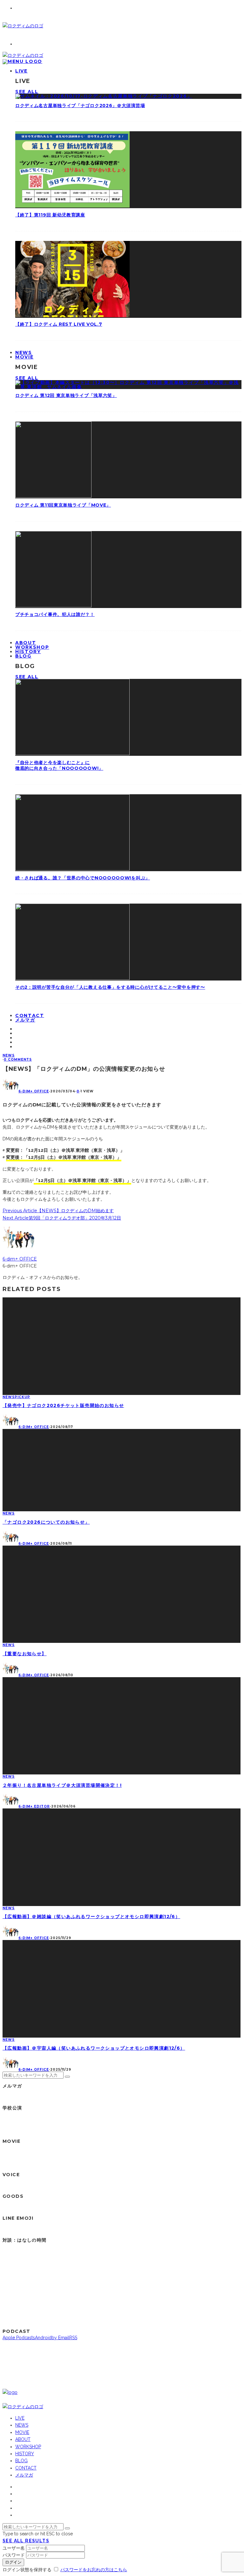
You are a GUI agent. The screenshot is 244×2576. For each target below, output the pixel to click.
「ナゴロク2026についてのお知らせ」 (46, 1522)
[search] (67, 2077)
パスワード (14, 2555)
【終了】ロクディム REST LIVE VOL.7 (59, 324)
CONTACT (26, 2468)
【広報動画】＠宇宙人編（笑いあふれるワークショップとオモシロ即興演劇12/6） (94, 2048)
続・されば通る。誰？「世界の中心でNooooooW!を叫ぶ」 (83, 878)
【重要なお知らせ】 (25, 1654)
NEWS (9, 1055)
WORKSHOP (28, 2447)
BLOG (23, 656)
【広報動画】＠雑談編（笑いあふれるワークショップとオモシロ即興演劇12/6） (91, 1917)
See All (27, 92)
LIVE (21, 71)
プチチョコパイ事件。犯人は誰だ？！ (55, 614)
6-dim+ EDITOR (34, 1806)
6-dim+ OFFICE (34, 1091)
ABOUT (23, 2439)
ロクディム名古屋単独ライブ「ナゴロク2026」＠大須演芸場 (80, 106)
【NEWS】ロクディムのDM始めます (75, 1211)
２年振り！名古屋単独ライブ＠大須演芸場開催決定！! (62, 1785)
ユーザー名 (14, 2548)
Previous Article (20, 1211)
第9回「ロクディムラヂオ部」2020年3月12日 (75, 1218)
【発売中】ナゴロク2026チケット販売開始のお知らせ (63, 1405)
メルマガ (25, 1020)
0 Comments (18, 1059)
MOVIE (24, 357)
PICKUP (22, 1397)
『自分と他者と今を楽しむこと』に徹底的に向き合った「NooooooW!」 (59, 765)
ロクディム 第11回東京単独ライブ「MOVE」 (63, 505)
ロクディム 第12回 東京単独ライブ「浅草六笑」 (66, 395)
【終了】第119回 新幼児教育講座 (50, 215)
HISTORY (25, 2454)
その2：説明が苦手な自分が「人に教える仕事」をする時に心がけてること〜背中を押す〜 (110, 987)
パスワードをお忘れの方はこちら (94, 2570)
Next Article (16, 1218)
